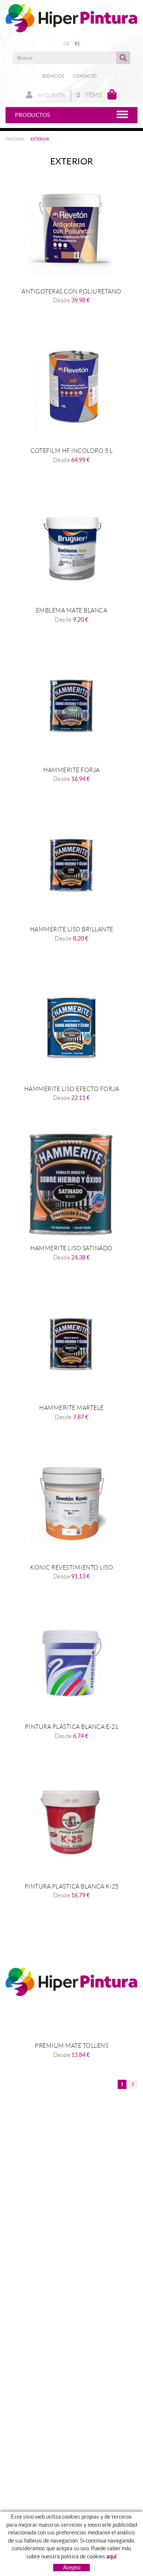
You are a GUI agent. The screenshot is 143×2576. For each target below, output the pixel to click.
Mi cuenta (51, 95)
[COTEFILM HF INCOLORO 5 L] (71, 387)
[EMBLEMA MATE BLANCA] (71, 546)
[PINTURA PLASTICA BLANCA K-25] (71, 1822)
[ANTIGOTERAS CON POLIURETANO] (71, 228)
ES (77, 44)
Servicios (53, 76)
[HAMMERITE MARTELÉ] (71, 1344)
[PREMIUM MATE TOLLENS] (71, 1982)
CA (67, 44)
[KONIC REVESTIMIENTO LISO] (71, 1504)
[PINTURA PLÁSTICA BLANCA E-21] (71, 1663)
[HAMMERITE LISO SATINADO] (71, 1184)
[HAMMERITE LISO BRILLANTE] (71, 865)
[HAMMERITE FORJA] (71, 706)
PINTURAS (15, 139)
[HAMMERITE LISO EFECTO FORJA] (71, 1025)
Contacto (85, 76)
